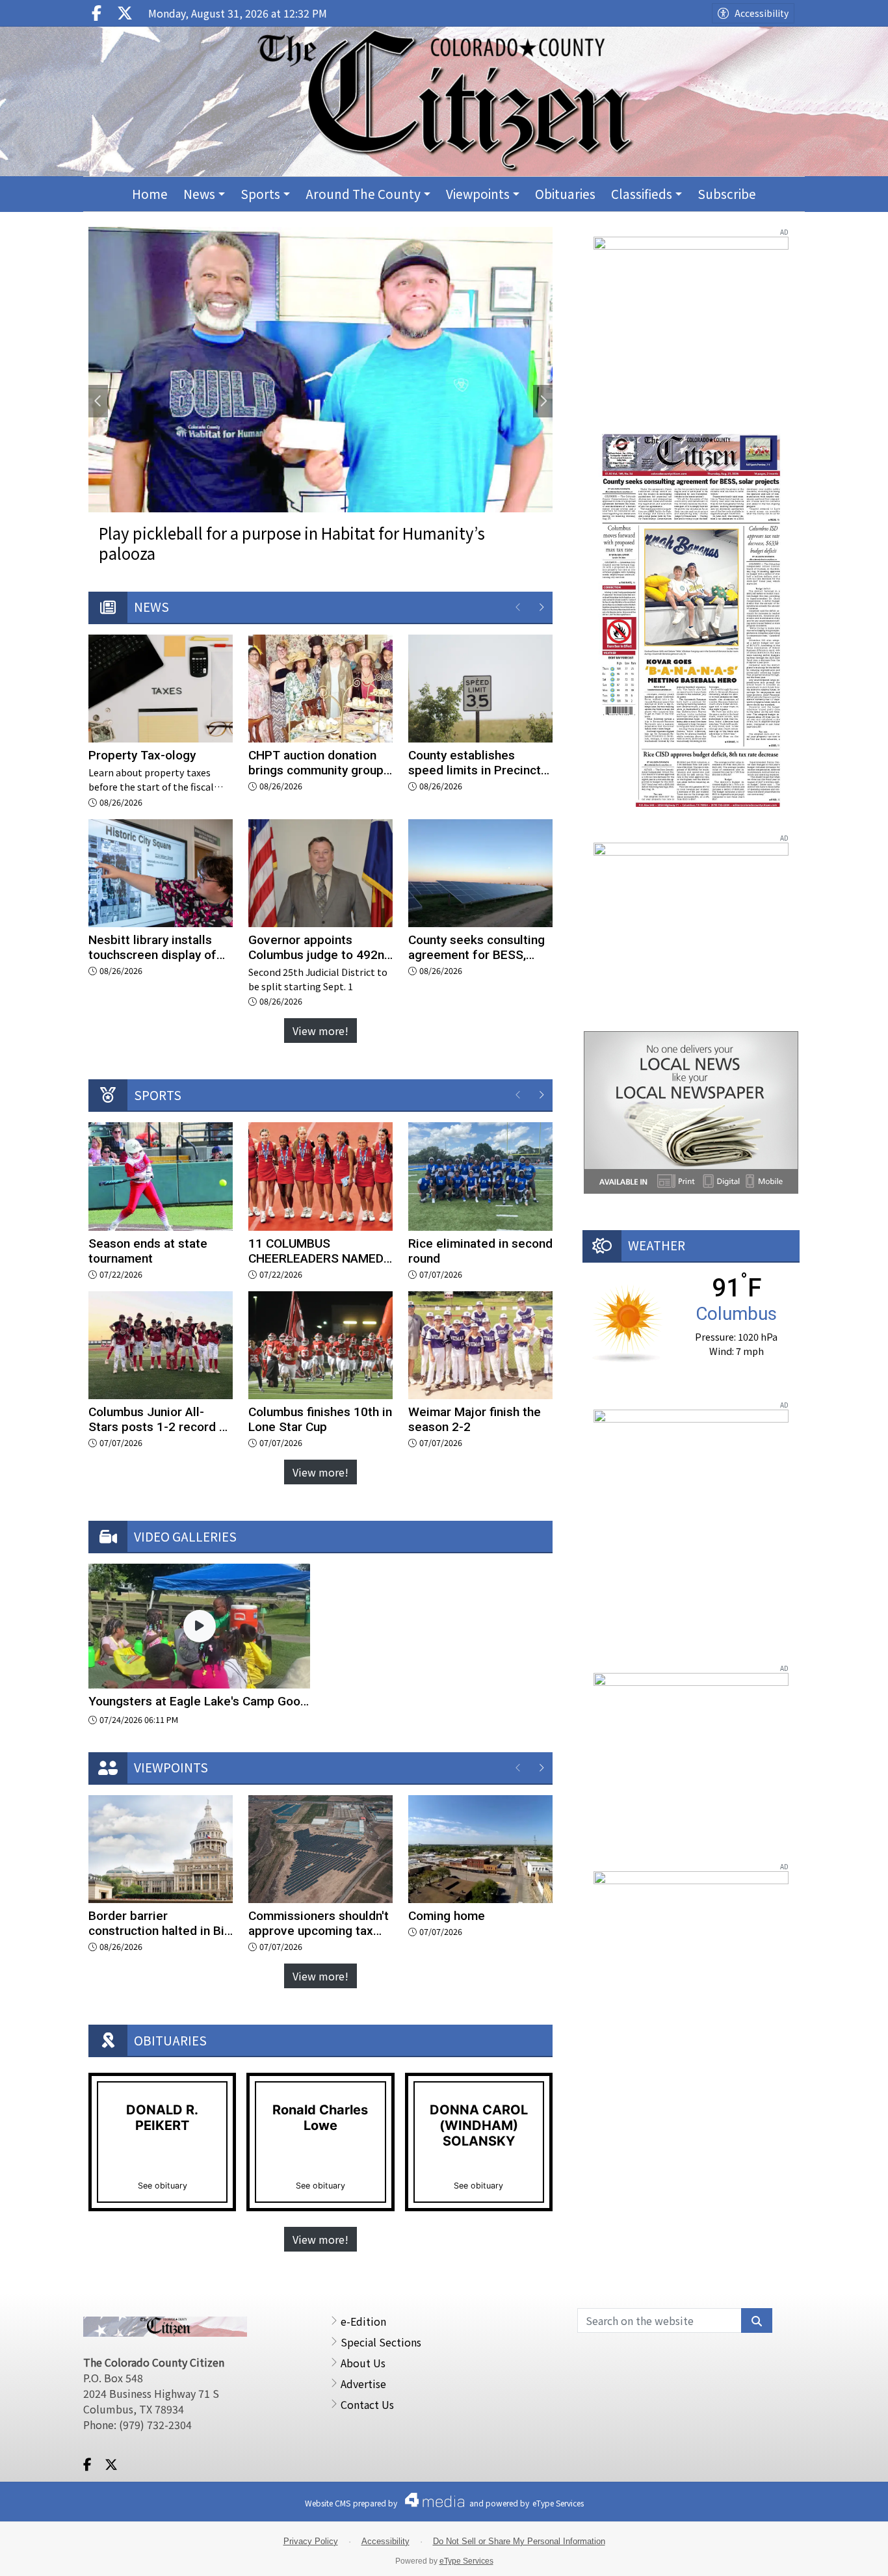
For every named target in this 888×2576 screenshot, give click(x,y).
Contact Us (367, 2404)
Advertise (363, 2384)
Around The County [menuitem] (363, 193)
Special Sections (381, 2342)
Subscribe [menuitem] (727, 193)
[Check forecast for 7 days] (628, 1321)
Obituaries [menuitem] (565, 193)
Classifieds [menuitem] (642, 193)
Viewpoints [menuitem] (478, 193)
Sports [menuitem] (260, 193)
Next (543, 401)
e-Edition (363, 2321)
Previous (98, 401)
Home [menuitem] (150, 193)
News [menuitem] (199, 193)
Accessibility (762, 13)
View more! (320, 1031)
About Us (363, 2363)
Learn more (776, 2553)
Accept (843, 2553)
